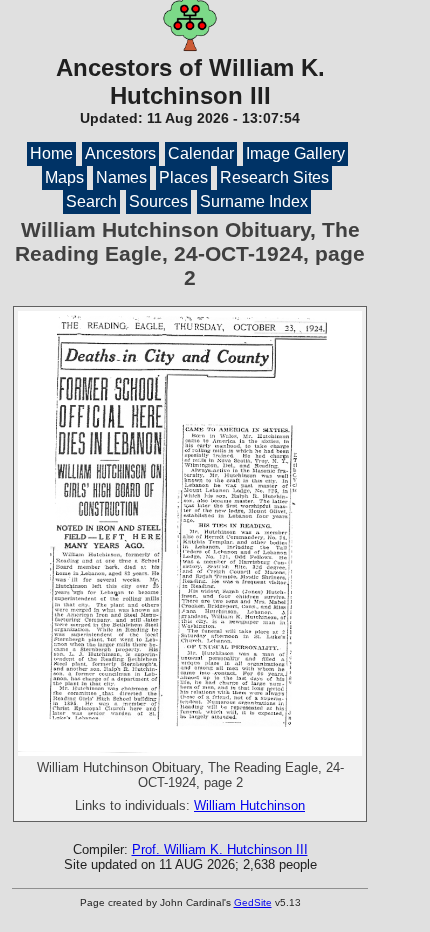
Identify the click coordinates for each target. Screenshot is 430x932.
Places (183, 177)
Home (51, 153)
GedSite (253, 902)
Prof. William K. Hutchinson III (220, 849)
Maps (64, 177)
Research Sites (274, 177)
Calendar (201, 153)
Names (121, 177)
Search (91, 201)
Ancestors (120, 153)
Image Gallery (295, 153)
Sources (158, 201)
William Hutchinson (249, 805)
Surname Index (254, 201)
